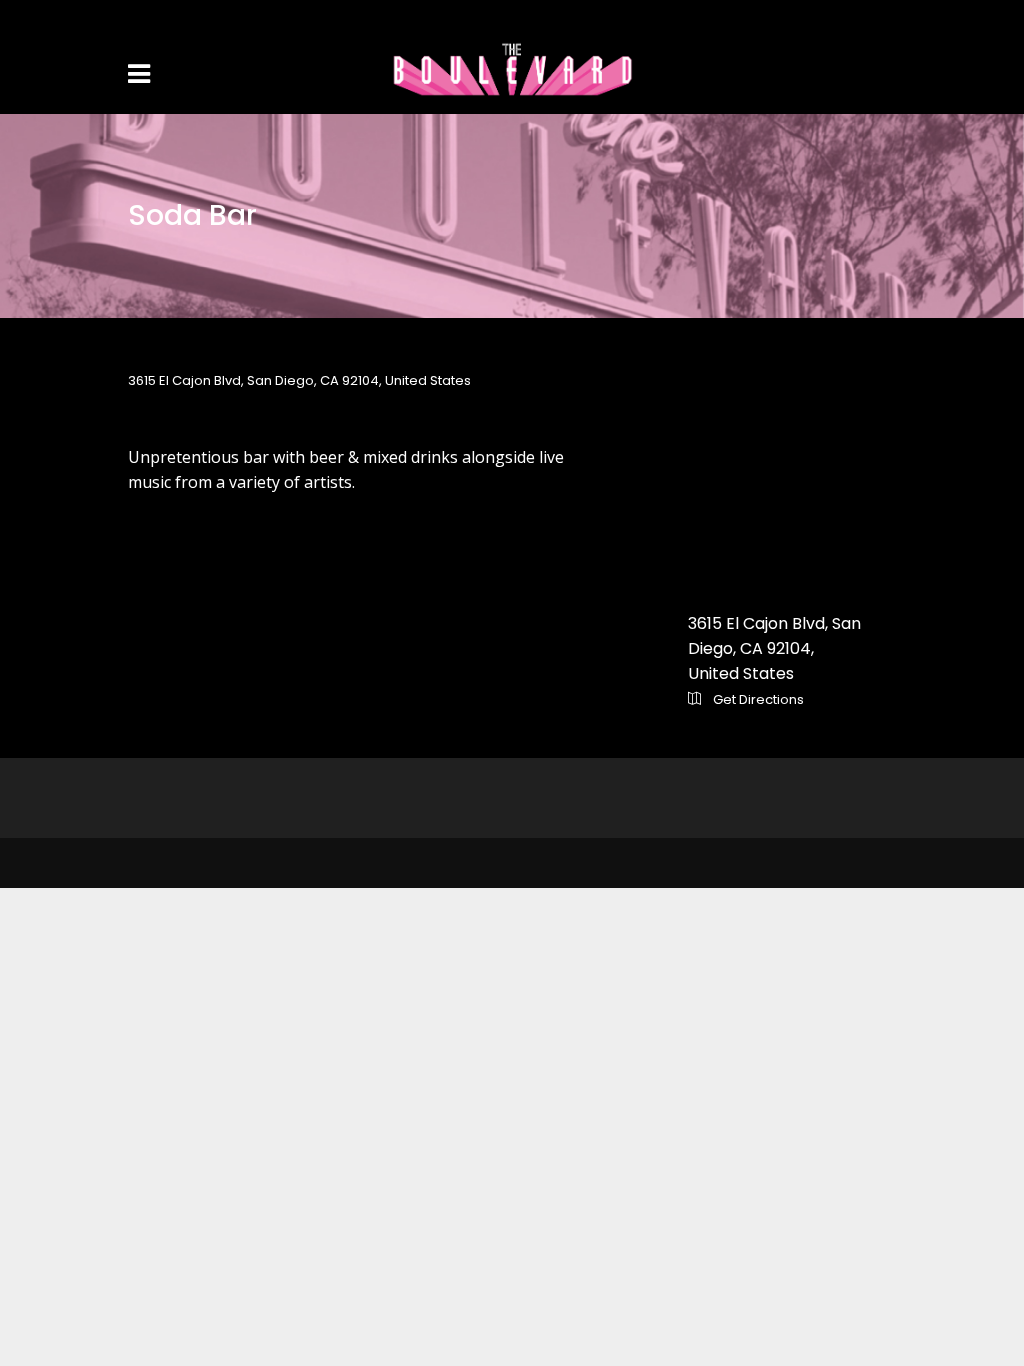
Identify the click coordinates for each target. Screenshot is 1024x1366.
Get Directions (757, 699)
